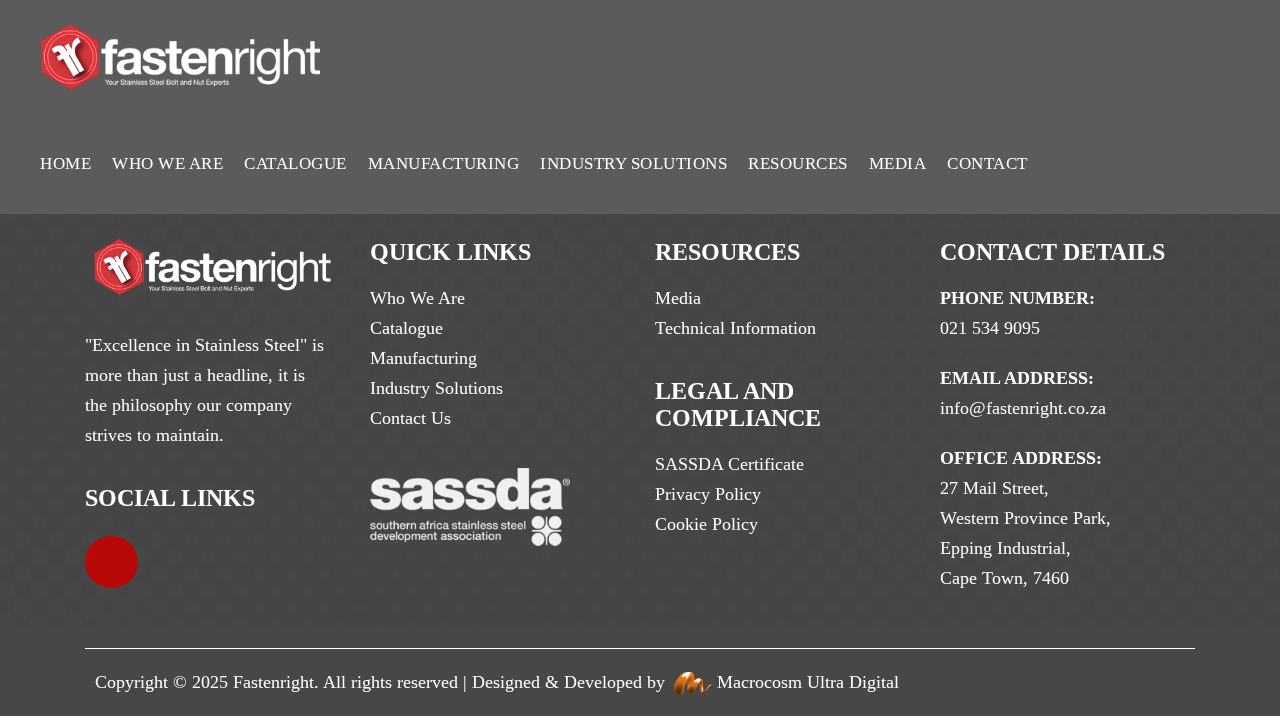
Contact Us (410, 418)
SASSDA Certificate (729, 464)
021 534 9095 (990, 328)
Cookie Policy (706, 524)
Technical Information (735, 328)
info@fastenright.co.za (1023, 408)
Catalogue (295, 163)
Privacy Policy (708, 494)
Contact (987, 163)
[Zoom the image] (212, 254)
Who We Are (167, 163)
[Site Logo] (180, 57)
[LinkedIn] (111, 562)
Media (898, 163)
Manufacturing (444, 163)
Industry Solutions (633, 163)
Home (65, 163)
